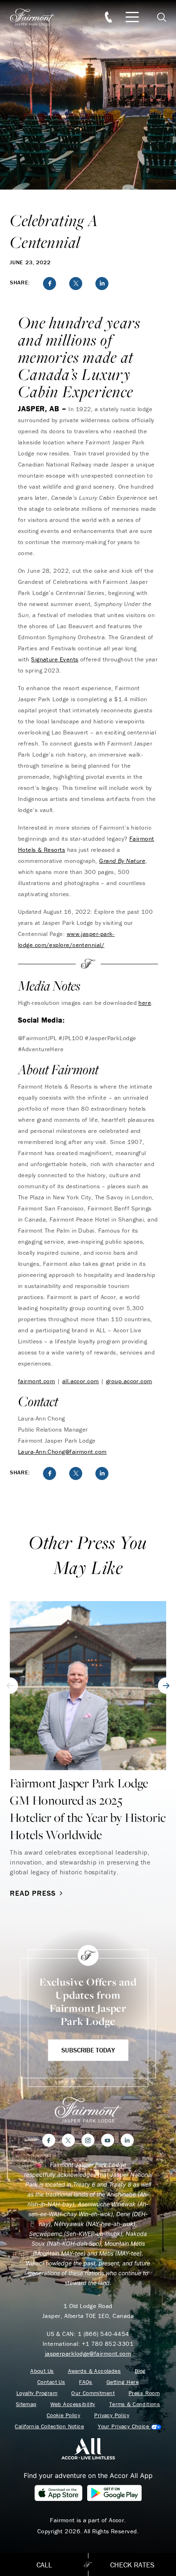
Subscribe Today (88, 2050)
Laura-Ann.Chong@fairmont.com (62, 1452)
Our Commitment (93, 2393)
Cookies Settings (129, 2426)
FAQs (86, 2382)
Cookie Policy (63, 2415)
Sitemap (26, 2404)
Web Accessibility (73, 2404)
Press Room (144, 2393)
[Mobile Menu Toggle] (132, 17)
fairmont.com (36, 1381)
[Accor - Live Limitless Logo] (88, 2448)
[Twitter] (68, 2140)
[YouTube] (108, 2140)
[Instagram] (88, 2140)
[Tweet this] (76, 284)
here (145, 1003)
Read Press (33, 1893)
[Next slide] (166, 1686)
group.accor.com (129, 1381)
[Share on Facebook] (50, 284)
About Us (42, 2371)
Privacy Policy (112, 2415)
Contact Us (51, 2382)
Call (44, 2565)
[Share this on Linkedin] (102, 284)
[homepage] (37, 17)
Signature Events (55, 659)
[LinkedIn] (127, 2140)
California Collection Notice (49, 2426)
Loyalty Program (37, 2393)
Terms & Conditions (135, 2404)
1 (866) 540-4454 (104, 2334)
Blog (140, 2371)
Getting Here (123, 2382)
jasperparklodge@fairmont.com (88, 2353)
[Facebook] (49, 2140)
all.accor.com (81, 1381)
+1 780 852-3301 (108, 2344)
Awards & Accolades (95, 2371)
